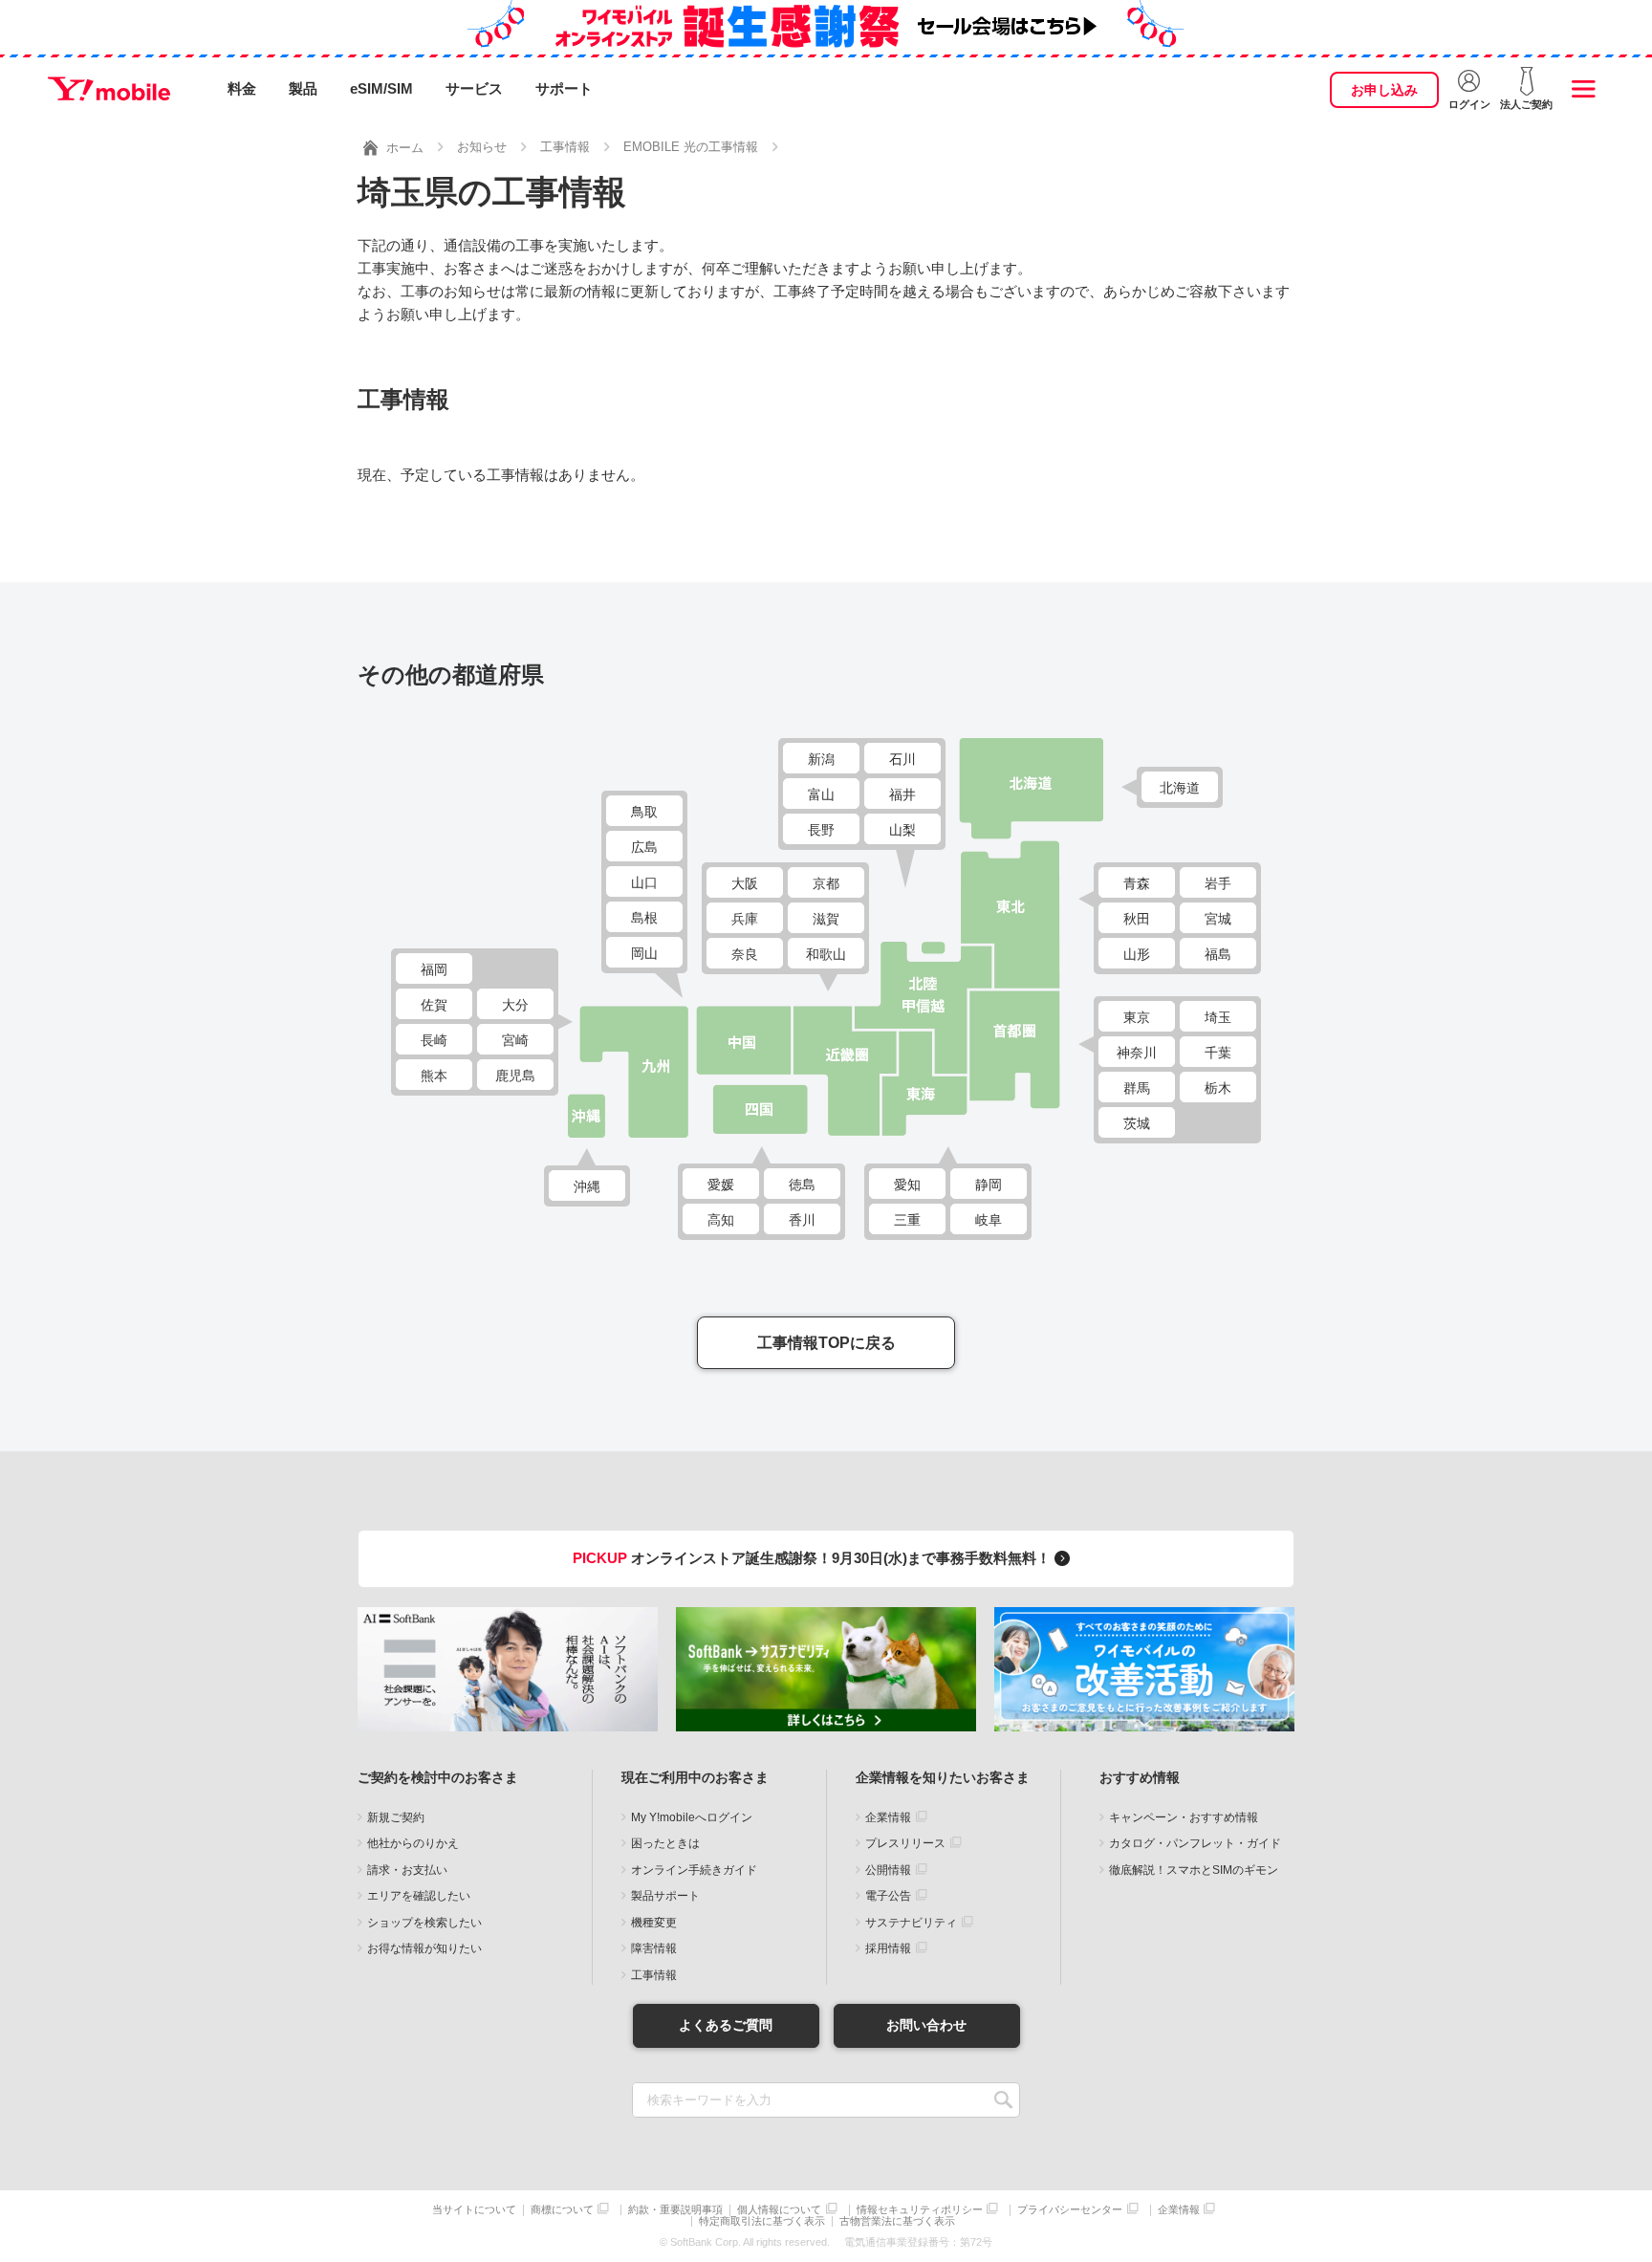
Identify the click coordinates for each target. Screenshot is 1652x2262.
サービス (474, 88)
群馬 (1137, 1088)
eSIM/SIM (381, 88)
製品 (303, 88)
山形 (1137, 954)
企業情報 (888, 1817)
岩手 (1218, 883)
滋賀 (826, 919)
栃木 (1218, 1088)
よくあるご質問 (726, 2025)
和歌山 (826, 954)
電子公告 (888, 1896)
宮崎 (515, 1040)
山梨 (902, 830)
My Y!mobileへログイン (692, 1817)
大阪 (745, 883)
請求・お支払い (407, 1870)
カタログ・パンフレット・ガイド (1195, 1843)
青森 (1137, 883)
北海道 (1180, 788)
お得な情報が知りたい (424, 1948)
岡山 (644, 953)
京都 (826, 883)
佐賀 (434, 1005)
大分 (515, 1005)
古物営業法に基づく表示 (897, 2221)
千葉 (1218, 1053)
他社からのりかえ (413, 1843)
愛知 (907, 1185)
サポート (564, 88)
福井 (902, 794)
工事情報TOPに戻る (826, 1343)
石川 (902, 759)
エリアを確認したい (419, 1896)
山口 (644, 882)
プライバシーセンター (1070, 2210)
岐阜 (989, 1220)
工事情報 (654, 1975)
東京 (1137, 1017)
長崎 (434, 1040)
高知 (721, 1220)
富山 (821, 794)
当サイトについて (474, 2210)
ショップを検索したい (424, 1923)
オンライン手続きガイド (694, 1870)
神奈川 (1137, 1053)
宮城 (1218, 919)
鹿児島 (515, 1076)
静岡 (989, 1185)
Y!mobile (109, 89)
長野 (821, 830)
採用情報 (888, 1948)
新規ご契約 (396, 1817)
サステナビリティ (911, 1923)
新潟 (821, 759)
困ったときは (665, 1843)
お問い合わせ (926, 2025)
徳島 (802, 1185)
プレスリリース (905, 1843)
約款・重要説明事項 (675, 2210)
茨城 (1137, 1123)
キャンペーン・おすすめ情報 (1184, 1817)
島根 (644, 918)
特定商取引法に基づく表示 (762, 2221)
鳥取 (644, 812)
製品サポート (665, 1896)
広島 (644, 847)
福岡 (434, 969)
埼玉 (1218, 1017)
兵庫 (745, 919)
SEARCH (1003, 2100)
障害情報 (654, 1948)
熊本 (434, 1076)
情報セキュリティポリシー (920, 2210)
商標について (562, 2210)
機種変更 (654, 1923)
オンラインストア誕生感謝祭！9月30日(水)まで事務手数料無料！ (814, 1558)
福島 (1218, 954)
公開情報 (888, 1870)
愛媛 (721, 1185)
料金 (242, 88)
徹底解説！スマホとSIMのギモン (1194, 1870)
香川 (802, 1220)
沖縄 (587, 1186)
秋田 (1137, 919)
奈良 (745, 954)
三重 (907, 1220)
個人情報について (779, 2210)
